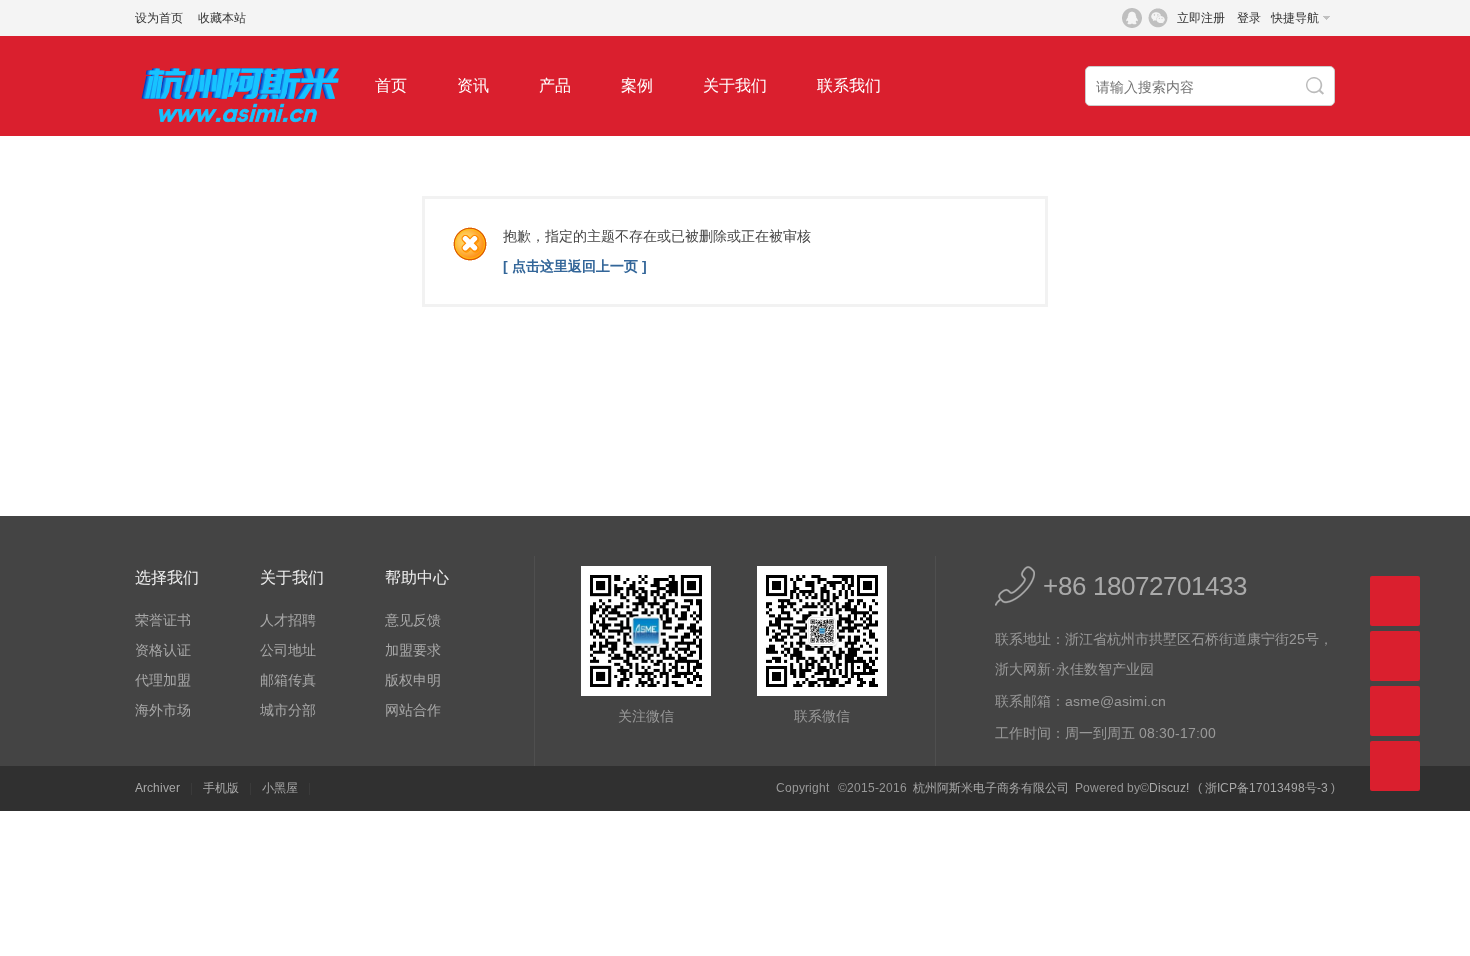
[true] (1317, 87)
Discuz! (1169, 788)
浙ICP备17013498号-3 (1266, 788)
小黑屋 (280, 788)
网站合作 (413, 710)
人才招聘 (288, 620)
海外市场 (163, 710)
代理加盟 (163, 680)
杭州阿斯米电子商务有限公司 (991, 788)
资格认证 (163, 650)
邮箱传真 (288, 680)
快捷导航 (1295, 18)
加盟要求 (413, 650)
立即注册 (1201, 18)
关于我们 (735, 85)
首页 (391, 85)
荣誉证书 (163, 620)
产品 (555, 85)
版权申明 (413, 680)
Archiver (157, 788)
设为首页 (159, 18)
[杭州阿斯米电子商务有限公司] (240, 132)
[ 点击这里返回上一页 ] (575, 266)
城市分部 (288, 710)
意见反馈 (413, 620)
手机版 (221, 788)
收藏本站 (222, 18)
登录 (1249, 18)
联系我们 (849, 85)
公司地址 (288, 650)
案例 (637, 85)
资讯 (473, 85)
